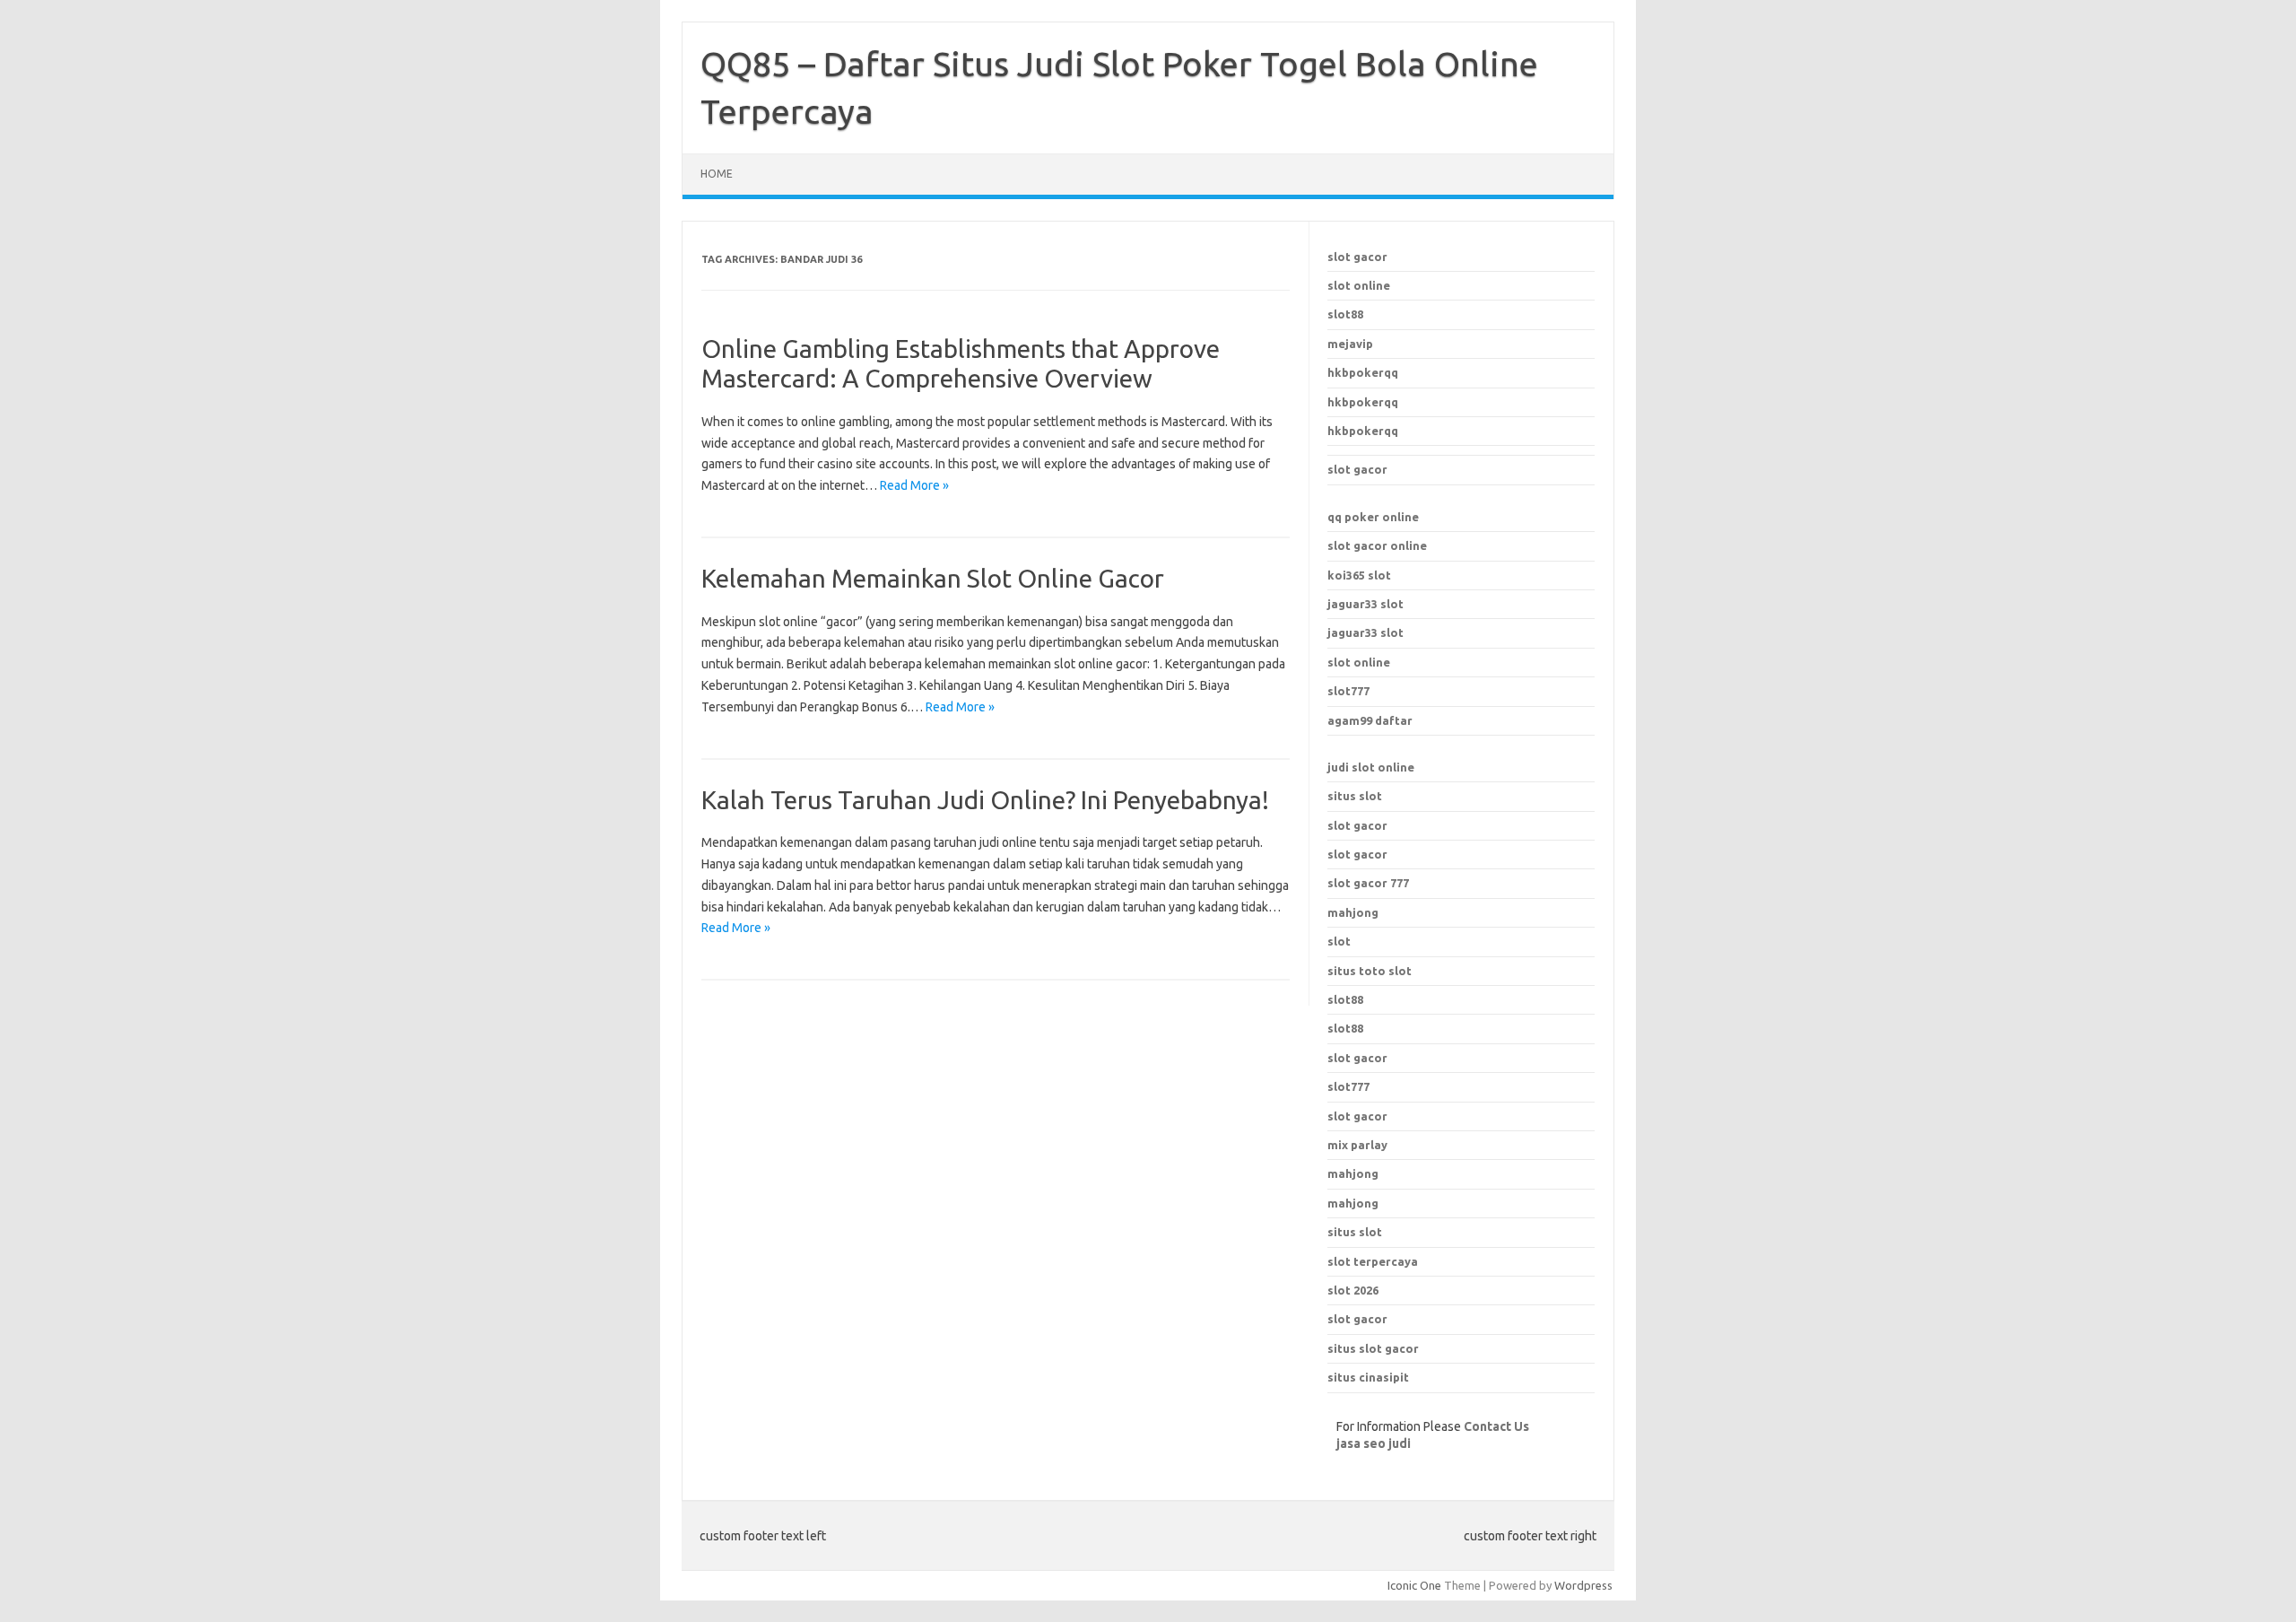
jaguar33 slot (1365, 604)
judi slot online (1371, 767)
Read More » (914, 485)
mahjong (1353, 912)
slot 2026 (1353, 1290)
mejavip (1350, 344)
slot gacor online (1377, 545)
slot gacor (1357, 257)
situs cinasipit (1368, 1377)
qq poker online (1373, 517)
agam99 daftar (1370, 720)
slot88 (1345, 314)
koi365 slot (1359, 575)
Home (717, 174)
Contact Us (1496, 1426)
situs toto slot (1370, 971)
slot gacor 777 (1368, 883)
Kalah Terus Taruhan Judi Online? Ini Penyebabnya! (985, 800)
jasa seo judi (1374, 1443)
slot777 (1348, 691)
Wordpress (1583, 1585)
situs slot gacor (1373, 1348)
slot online (1359, 285)
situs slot (1355, 796)
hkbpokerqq (1363, 372)
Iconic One (1414, 1585)
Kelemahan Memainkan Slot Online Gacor (933, 578)
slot (1339, 941)
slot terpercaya (1373, 1261)
